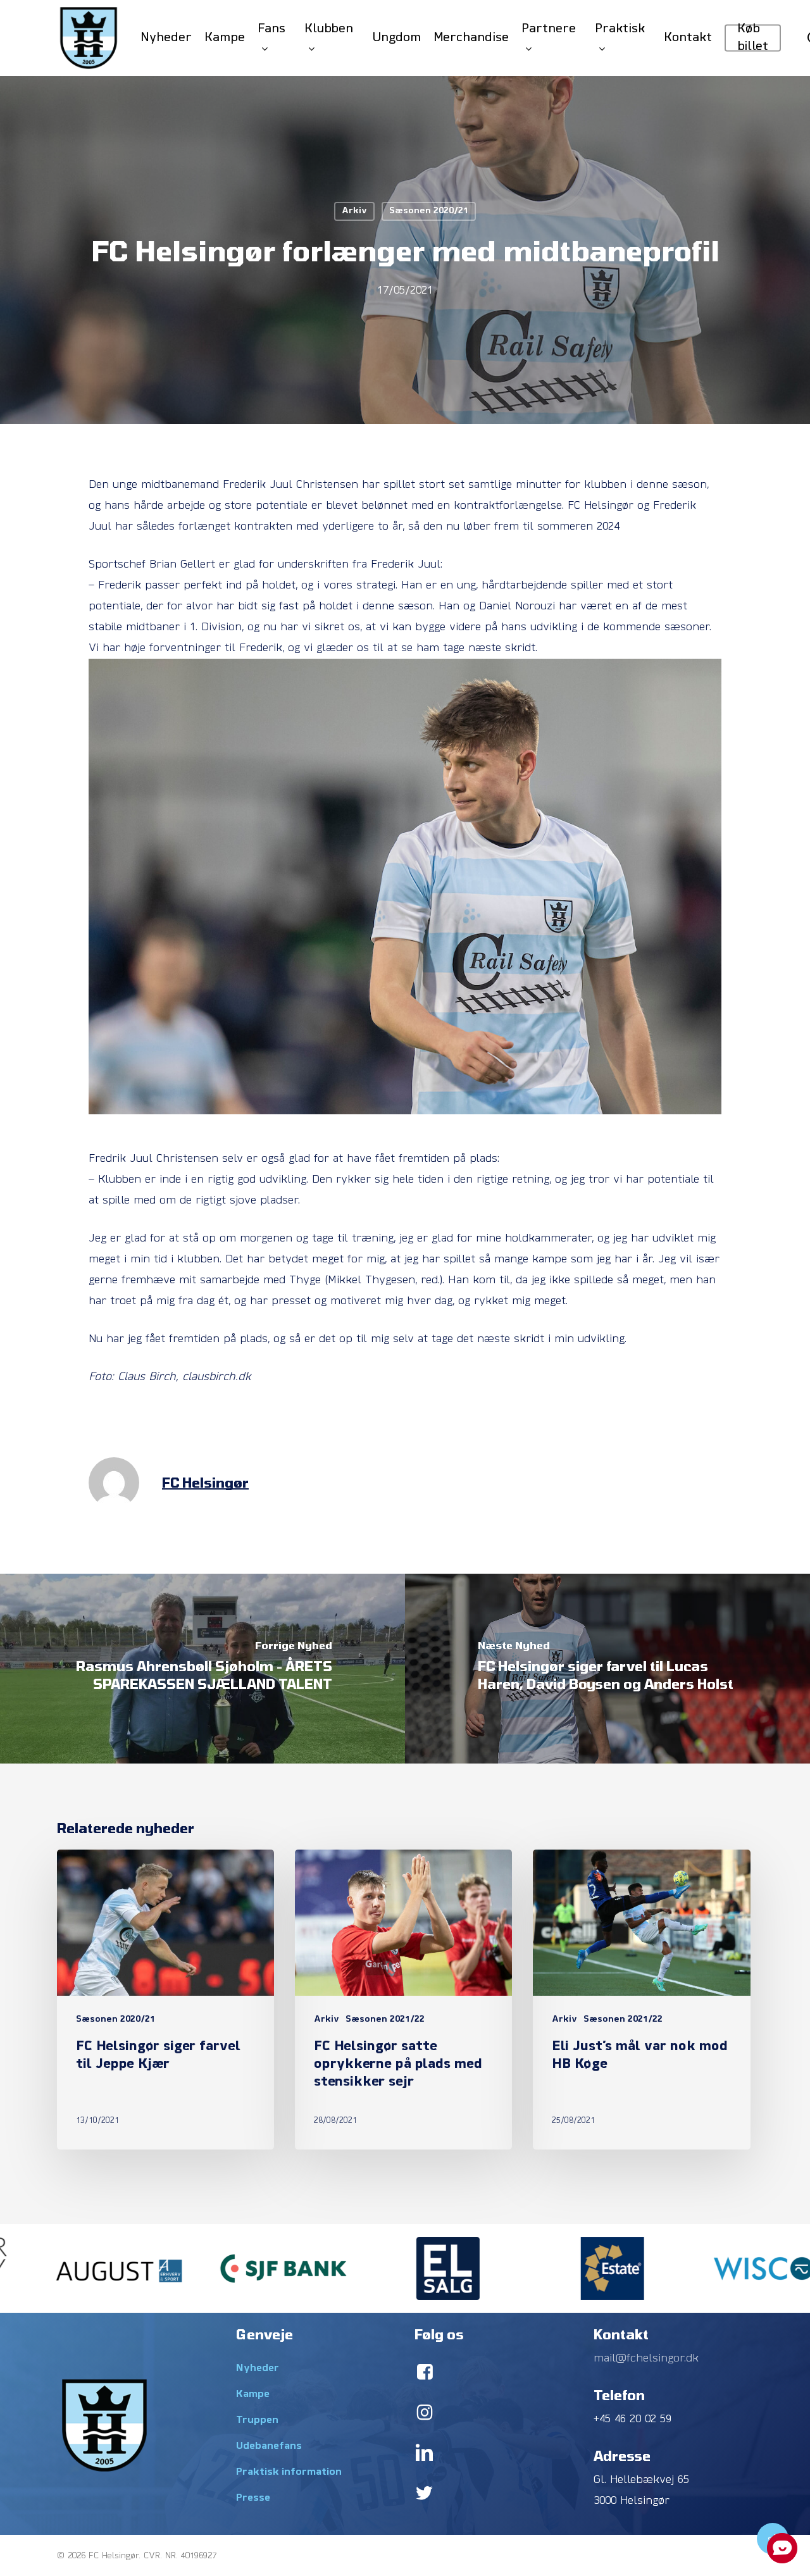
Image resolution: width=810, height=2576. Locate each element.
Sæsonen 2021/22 (385, 2019)
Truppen (257, 2420)
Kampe (253, 2394)
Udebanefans (269, 2446)
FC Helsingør (205, 1482)
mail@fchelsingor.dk (646, 2359)
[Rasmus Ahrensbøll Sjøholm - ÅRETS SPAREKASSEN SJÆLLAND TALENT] (202, 1669)
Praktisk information (289, 2472)
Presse (253, 2498)
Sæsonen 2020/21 (429, 211)
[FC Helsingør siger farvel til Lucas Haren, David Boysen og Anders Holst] (607, 1669)
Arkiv (354, 211)
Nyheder (258, 2368)
